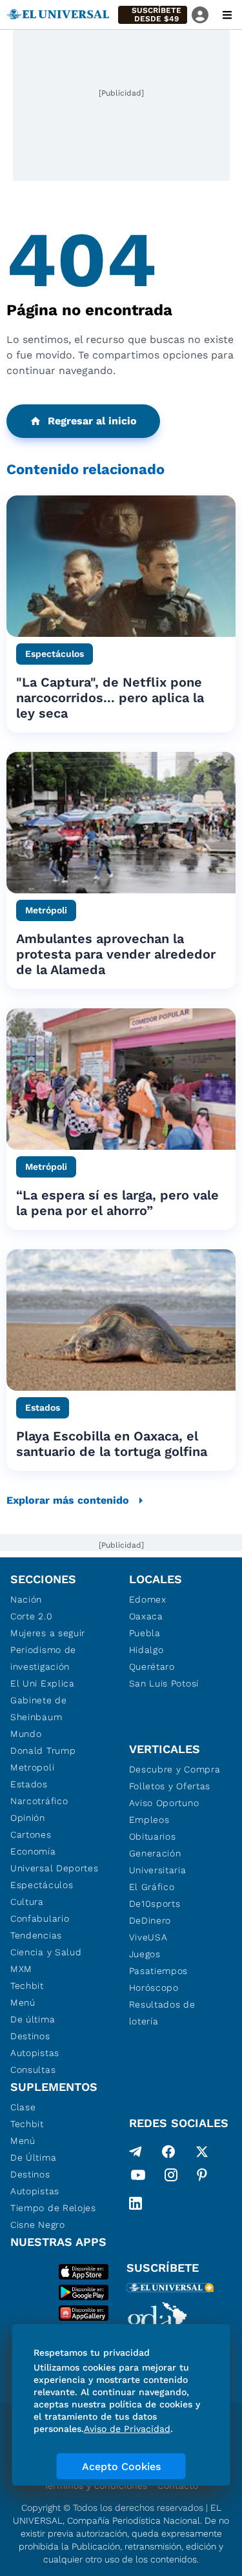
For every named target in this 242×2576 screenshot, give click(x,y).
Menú (23, 2002)
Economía (33, 1851)
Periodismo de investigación (43, 1658)
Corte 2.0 (31, 1616)
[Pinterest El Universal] (202, 2177)
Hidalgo (146, 1650)
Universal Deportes (55, 1868)
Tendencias (36, 1935)
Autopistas (35, 2053)
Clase (23, 2107)
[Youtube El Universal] (138, 2177)
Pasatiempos (159, 1971)
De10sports (155, 1904)
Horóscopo (154, 1988)
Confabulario (40, 1918)
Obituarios (153, 1836)
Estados (29, 1784)
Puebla (145, 1633)
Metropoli (32, 1767)
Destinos (30, 2036)
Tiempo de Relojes (53, 2208)
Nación (26, 1599)
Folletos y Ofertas (170, 1786)
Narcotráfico (39, 1801)
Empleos (149, 1820)
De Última (33, 2157)
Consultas (33, 2070)
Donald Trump (43, 1750)
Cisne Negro (38, 2225)
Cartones (31, 1834)
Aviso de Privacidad (127, 2429)
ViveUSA (148, 1937)
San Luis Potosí (164, 1683)
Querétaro (152, 1667)
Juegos (145, 1954)
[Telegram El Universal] (136, 2152)
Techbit (27, 1986)
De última (33, 2019)
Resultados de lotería (162, 2013)
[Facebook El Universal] (168, 2152)
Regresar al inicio (92, 421)
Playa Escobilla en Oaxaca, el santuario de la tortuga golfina (112, 1444)
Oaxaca (146, 1616)
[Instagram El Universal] (171, 2177)
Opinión (28, 1818)
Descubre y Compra (175, 1769)
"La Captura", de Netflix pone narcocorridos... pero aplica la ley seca (110, 698)
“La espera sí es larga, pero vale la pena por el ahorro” (117, 1203)
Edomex (148, 1599)
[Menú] (227, 15)
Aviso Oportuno (164, 1803)
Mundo (26, 1734)
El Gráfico (152, 1887)
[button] (153, 15)
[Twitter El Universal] (202, 2152)
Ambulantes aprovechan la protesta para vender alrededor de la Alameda (116, 954)
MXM (21, 1969)
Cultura (27, 1902)
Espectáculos (42, 1885)
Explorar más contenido (68, 1500)
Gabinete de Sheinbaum (39, 1709)
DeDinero (150, 1920)
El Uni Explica (43, 1683)
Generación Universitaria (158, 1862)
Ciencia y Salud (46, 1952)
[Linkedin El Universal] (136, 2203)
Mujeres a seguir (48, 1633)
